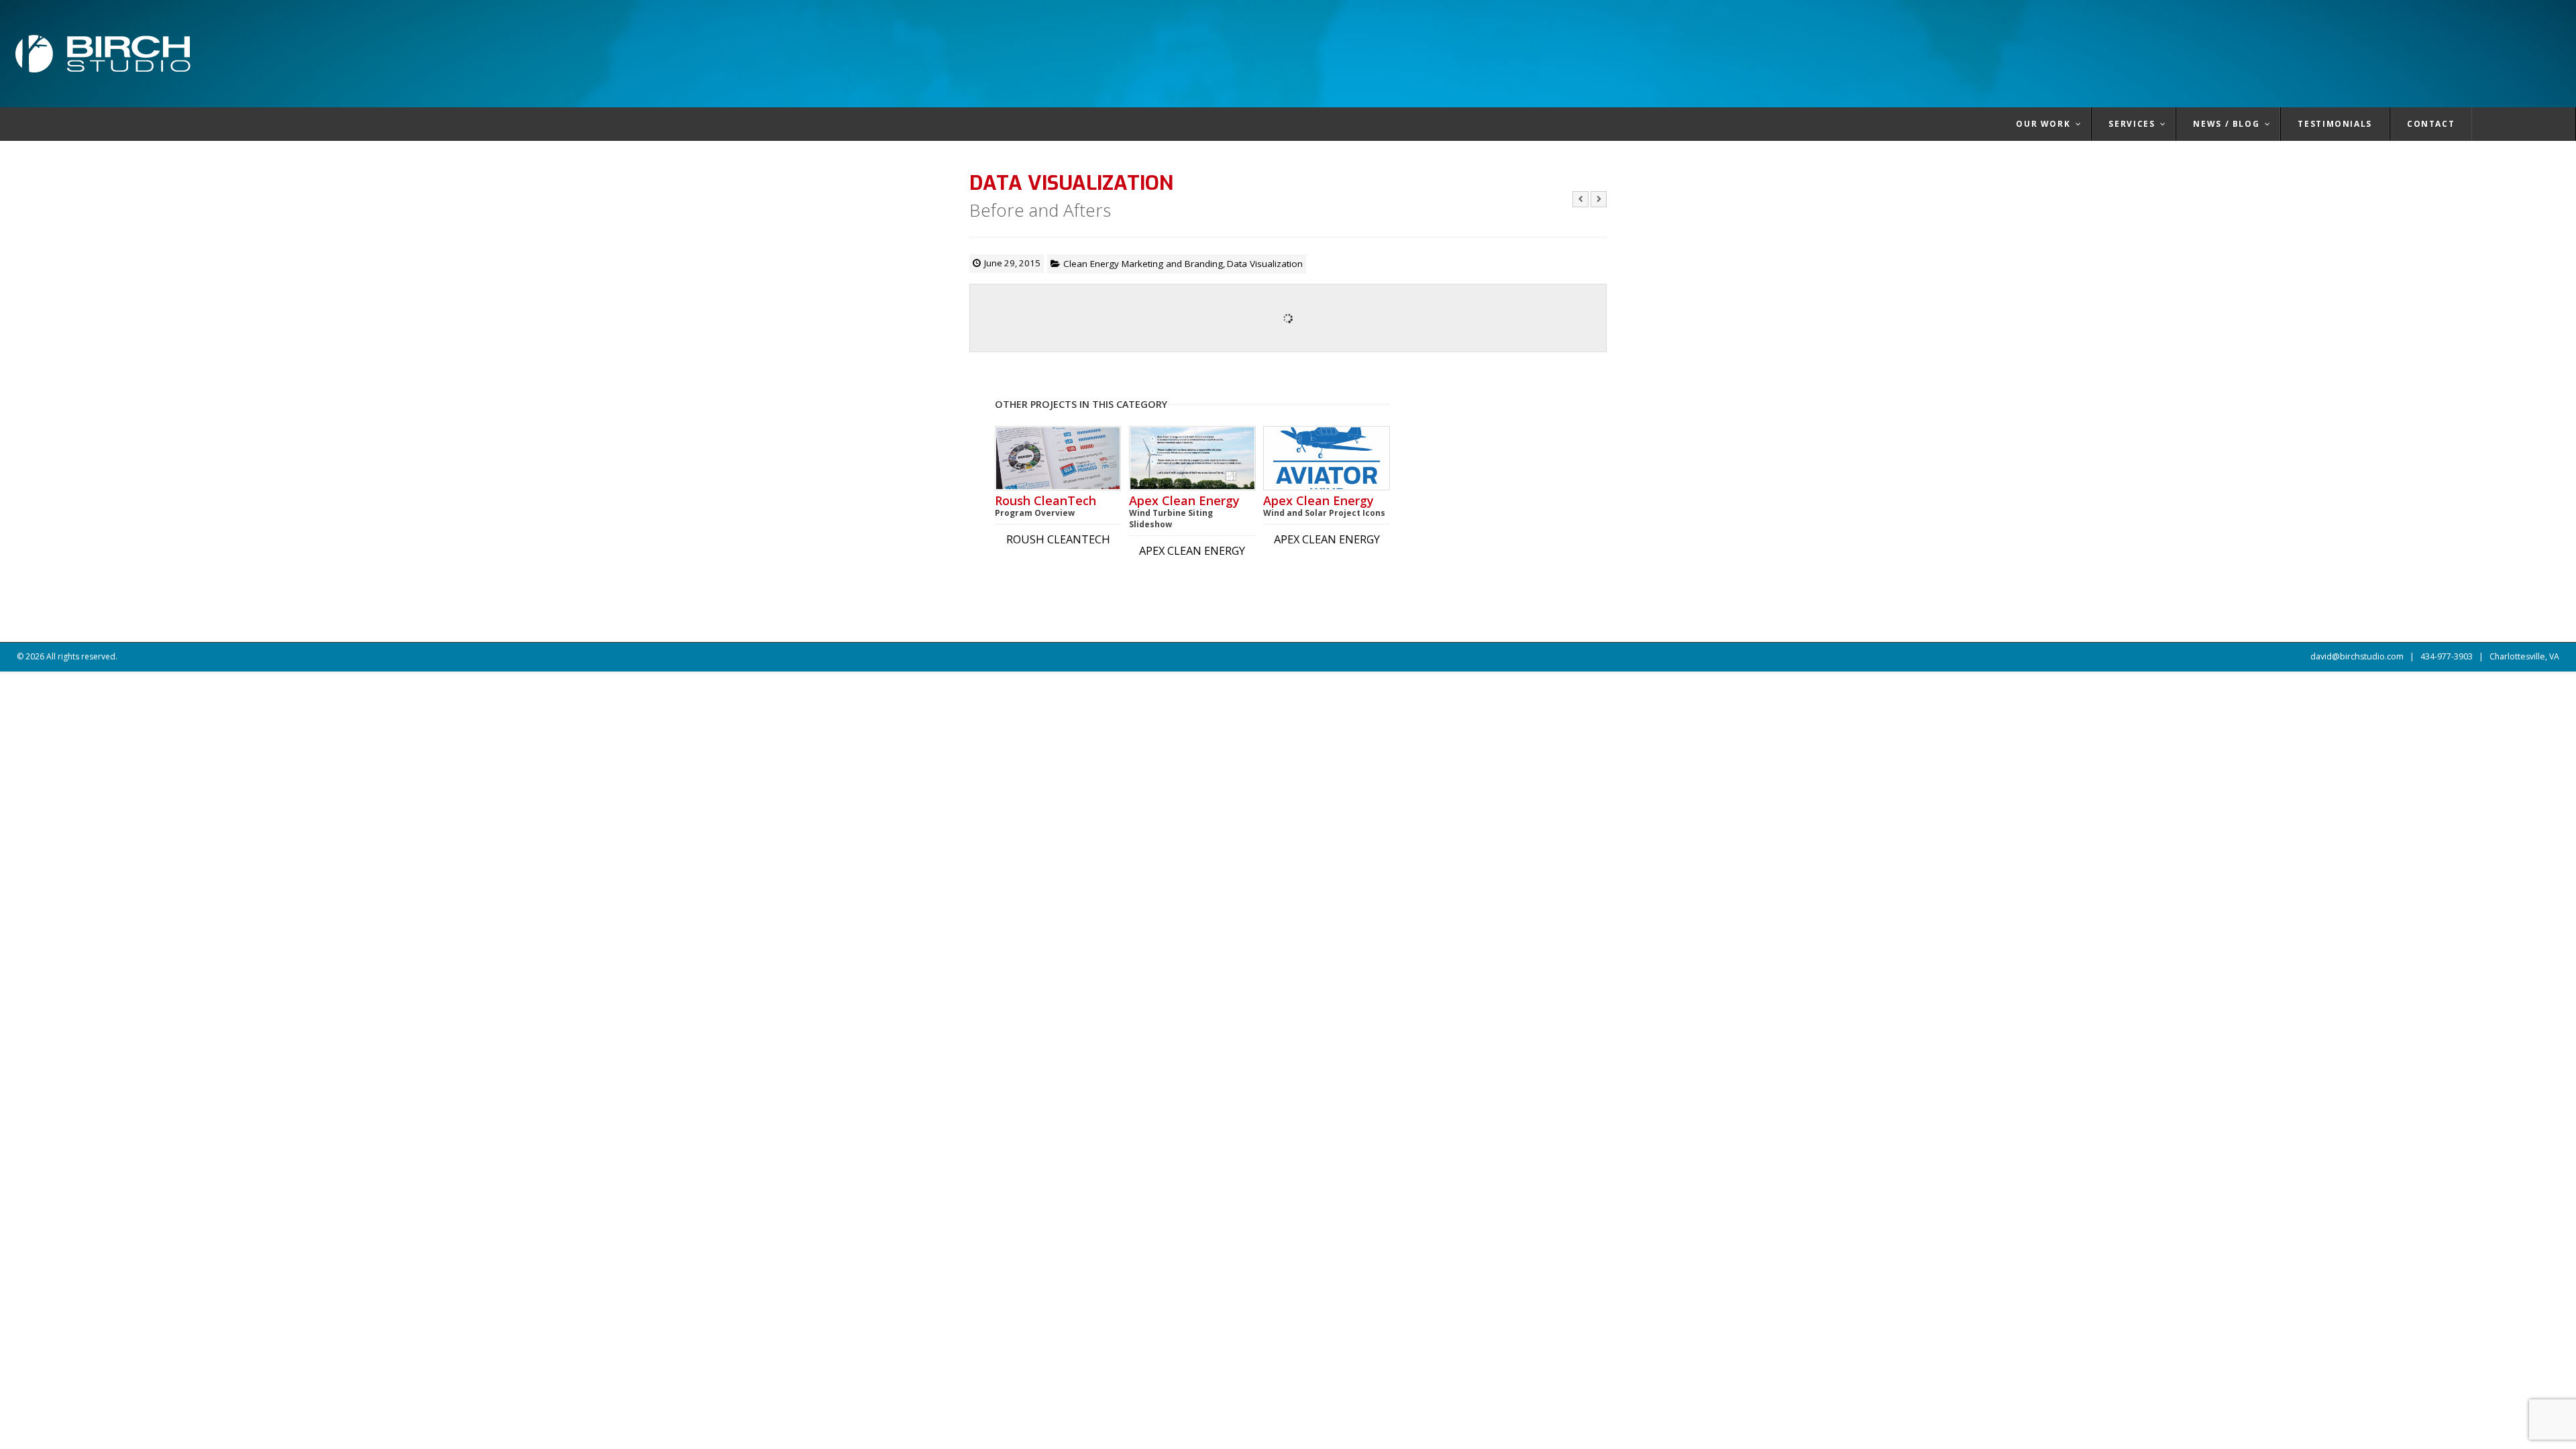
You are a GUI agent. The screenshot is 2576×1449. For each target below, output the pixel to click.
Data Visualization (1265, 264)
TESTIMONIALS (2335, 124)
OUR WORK (2043, 124)
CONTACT (2431, 124)
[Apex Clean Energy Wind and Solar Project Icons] (1326, 458)
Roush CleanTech (1045, 506)
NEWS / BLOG (2226, 124)
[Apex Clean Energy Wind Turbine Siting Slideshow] (1192, 458)
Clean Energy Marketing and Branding (1143, 264)
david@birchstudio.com (2357, 656)
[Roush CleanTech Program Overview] (1058, 458)
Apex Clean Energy (1184, 512)
